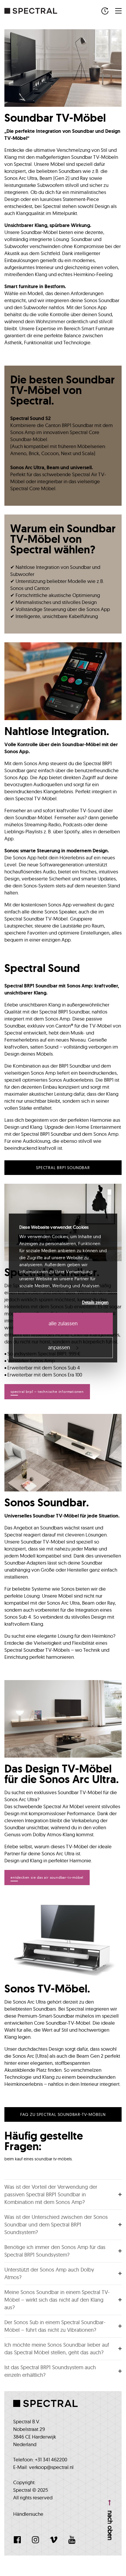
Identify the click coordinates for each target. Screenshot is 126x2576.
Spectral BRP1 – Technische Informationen (47, 1392)
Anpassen (59, 1347)
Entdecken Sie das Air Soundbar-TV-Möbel (47, 1877)
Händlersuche (28, 2514)
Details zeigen (95, 1302)
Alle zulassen (63, 1323)
